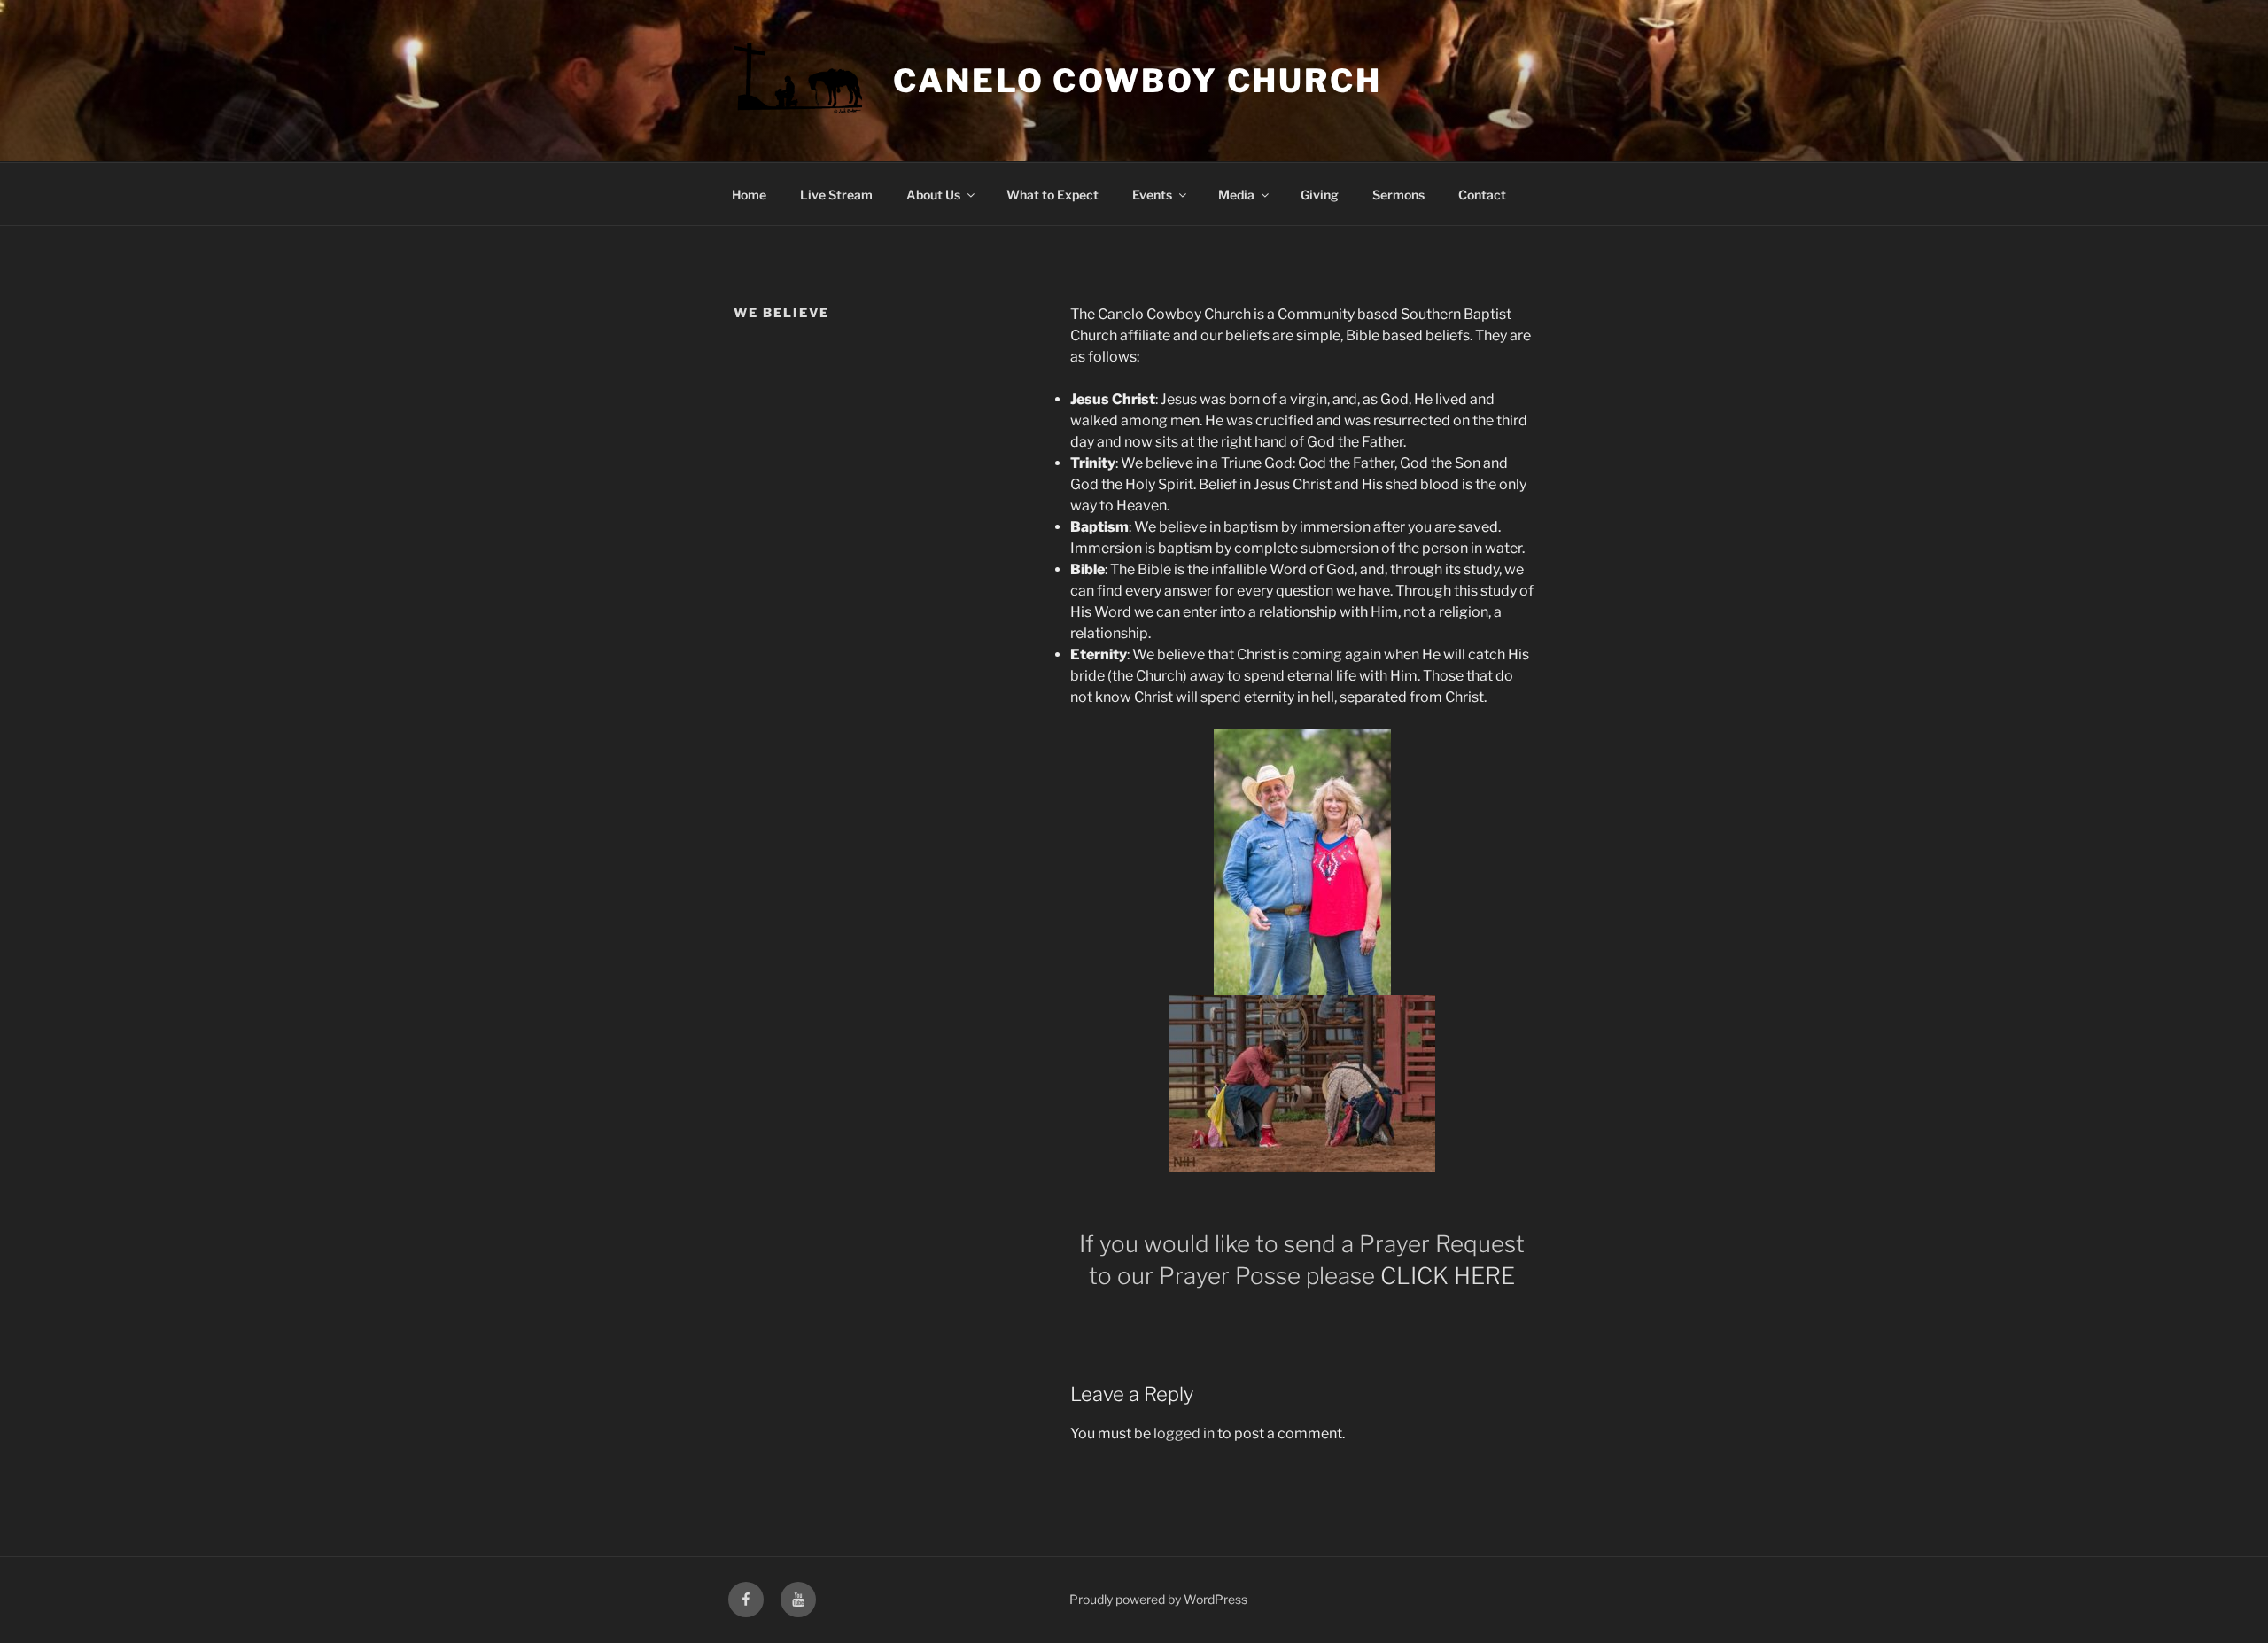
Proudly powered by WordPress (1158, 1599)
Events (1152, 195)
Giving (1320, 195)
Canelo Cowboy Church (1138, 81)
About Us (933, 195)
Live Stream (836, 195)
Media (1236, 195)
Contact (1482, 195)
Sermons (1398, 195)
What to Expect (1052, 195)
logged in (1184, 1433)
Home (749, 195)
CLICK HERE (1448, 1276)
